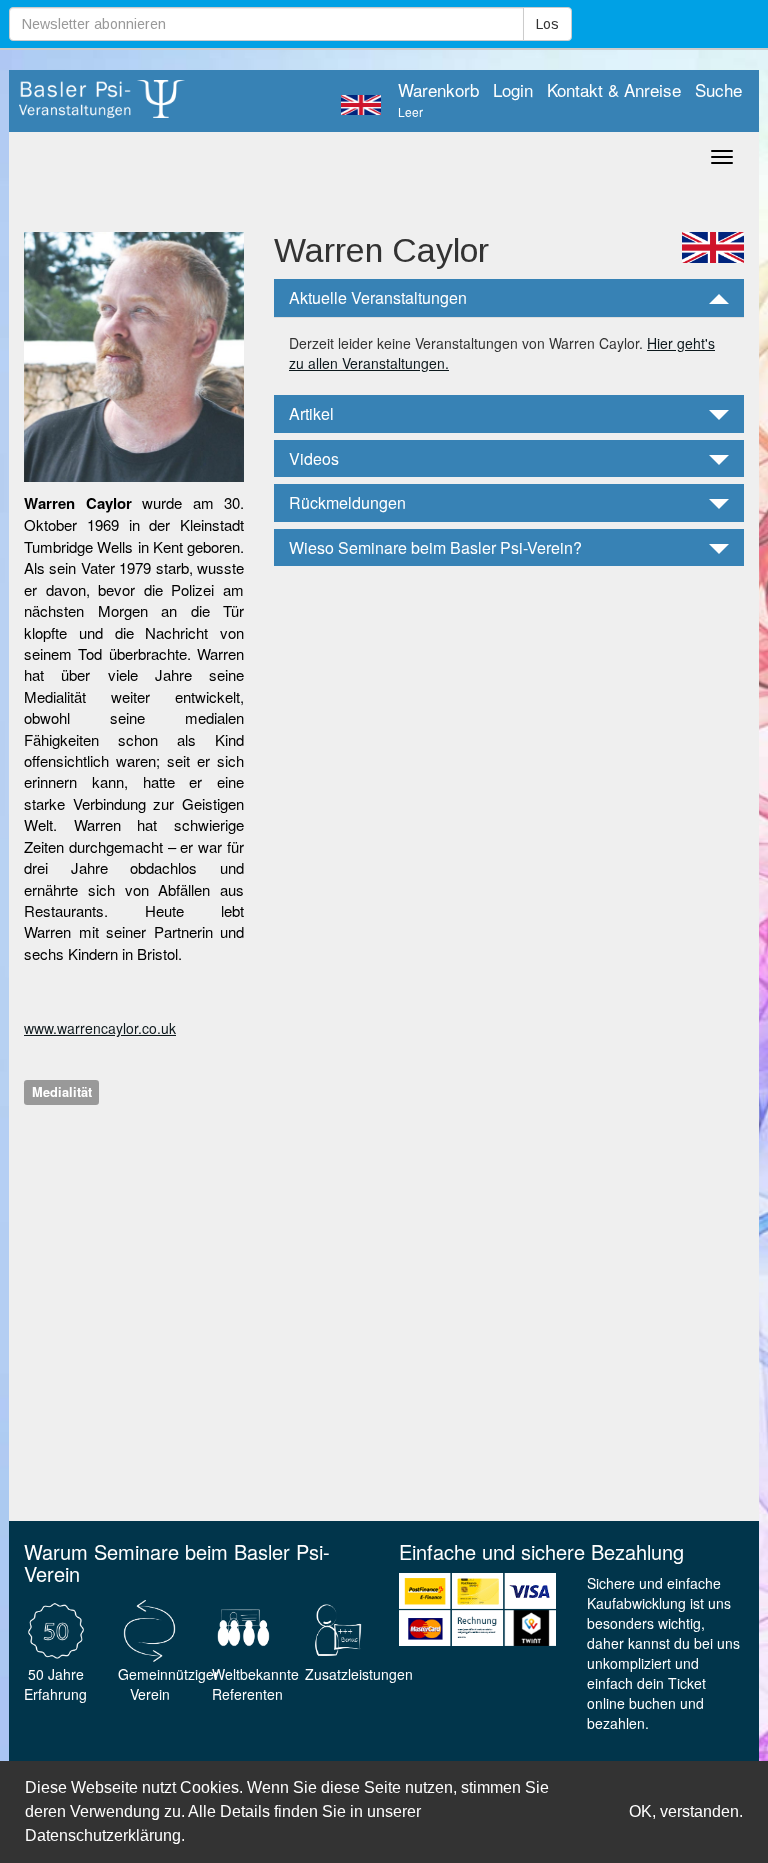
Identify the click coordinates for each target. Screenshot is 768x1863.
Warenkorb (438, 100)
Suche (718, 90)
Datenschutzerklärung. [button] (105, 1835)
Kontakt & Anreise (614, 90)
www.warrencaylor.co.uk (100, 1028)
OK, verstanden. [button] (686, 1811)
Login (513, 90)
